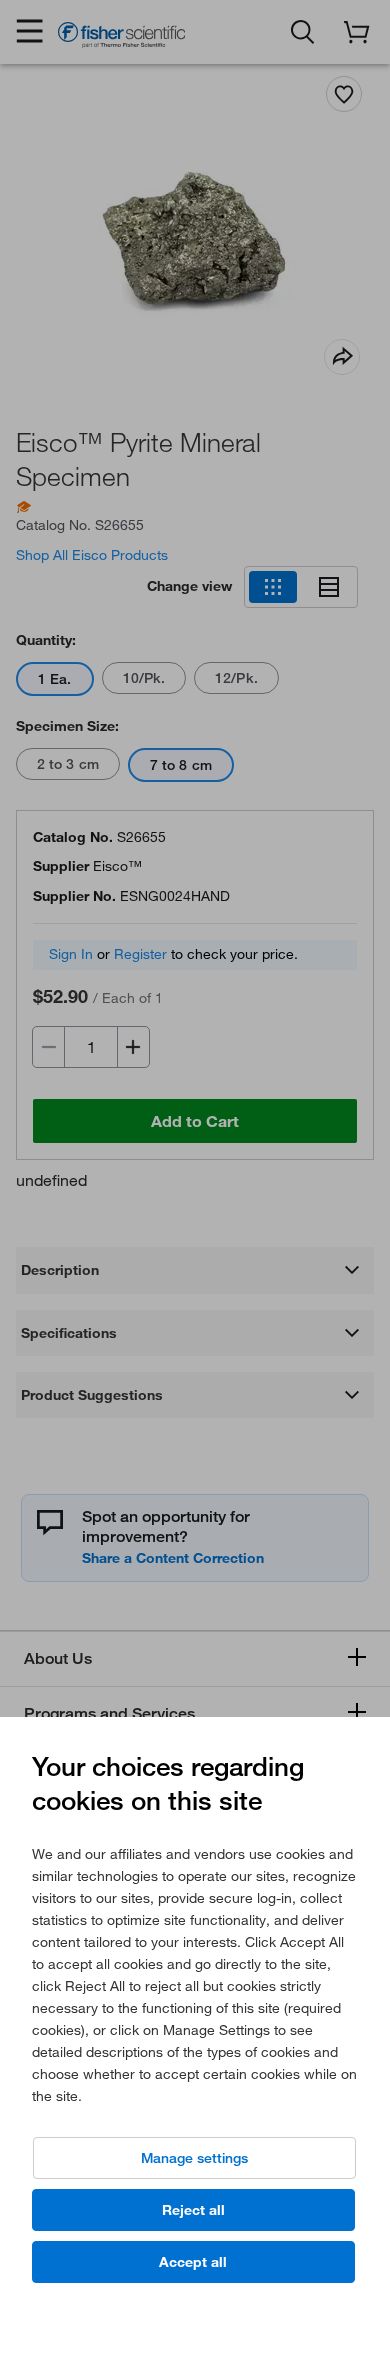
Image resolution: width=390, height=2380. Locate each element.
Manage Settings (194, 2158)
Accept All (193, 2262)
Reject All (193, 2210)
